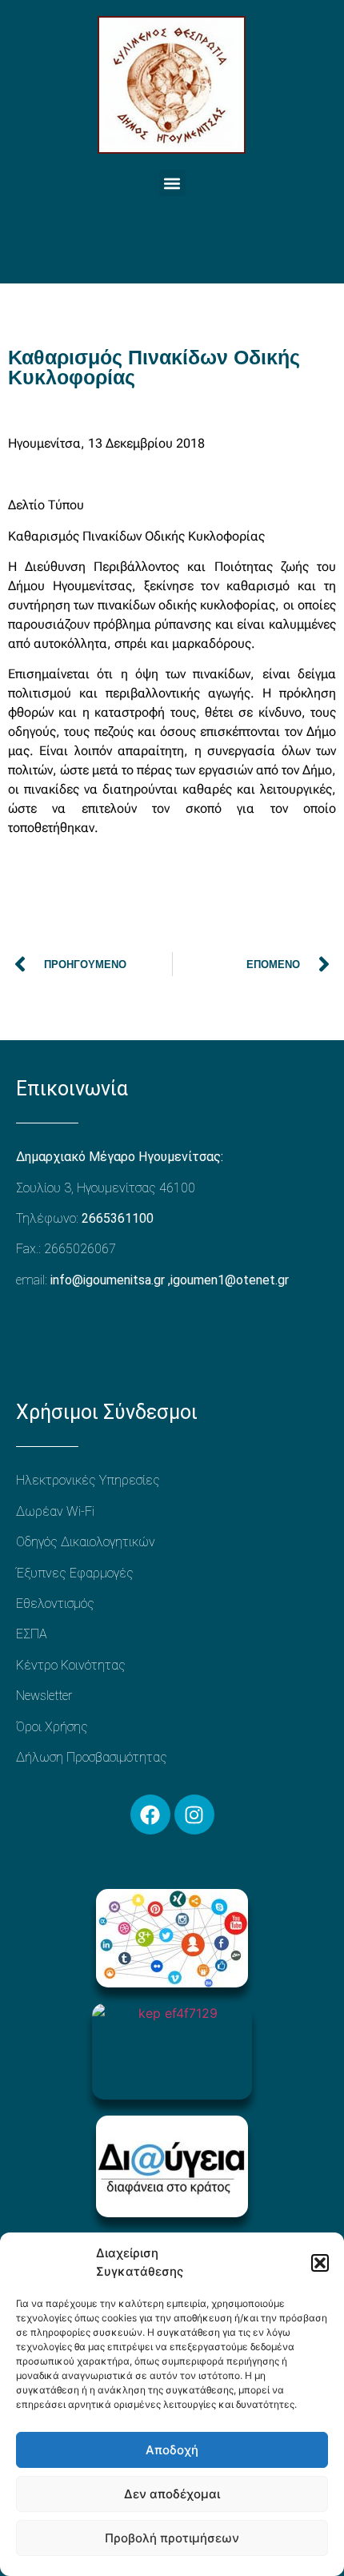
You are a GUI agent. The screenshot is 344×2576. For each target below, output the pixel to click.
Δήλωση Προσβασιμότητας (92, 1757)
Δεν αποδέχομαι (172, 2494)
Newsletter (44, 1696)
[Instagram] (194, 1814)
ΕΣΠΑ (32, 1634)
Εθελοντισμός (55, 1603)
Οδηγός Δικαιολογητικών (86, 1542)
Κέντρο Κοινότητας (71, 1665)
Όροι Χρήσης (52, 1727)
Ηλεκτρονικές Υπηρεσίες (88, 1480)
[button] (320, 2263)
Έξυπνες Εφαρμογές (75, 1573)
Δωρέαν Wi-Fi (55, 1511)
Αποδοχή (172, 2450)
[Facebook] (150, 1814)
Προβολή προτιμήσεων (172, 2538)
